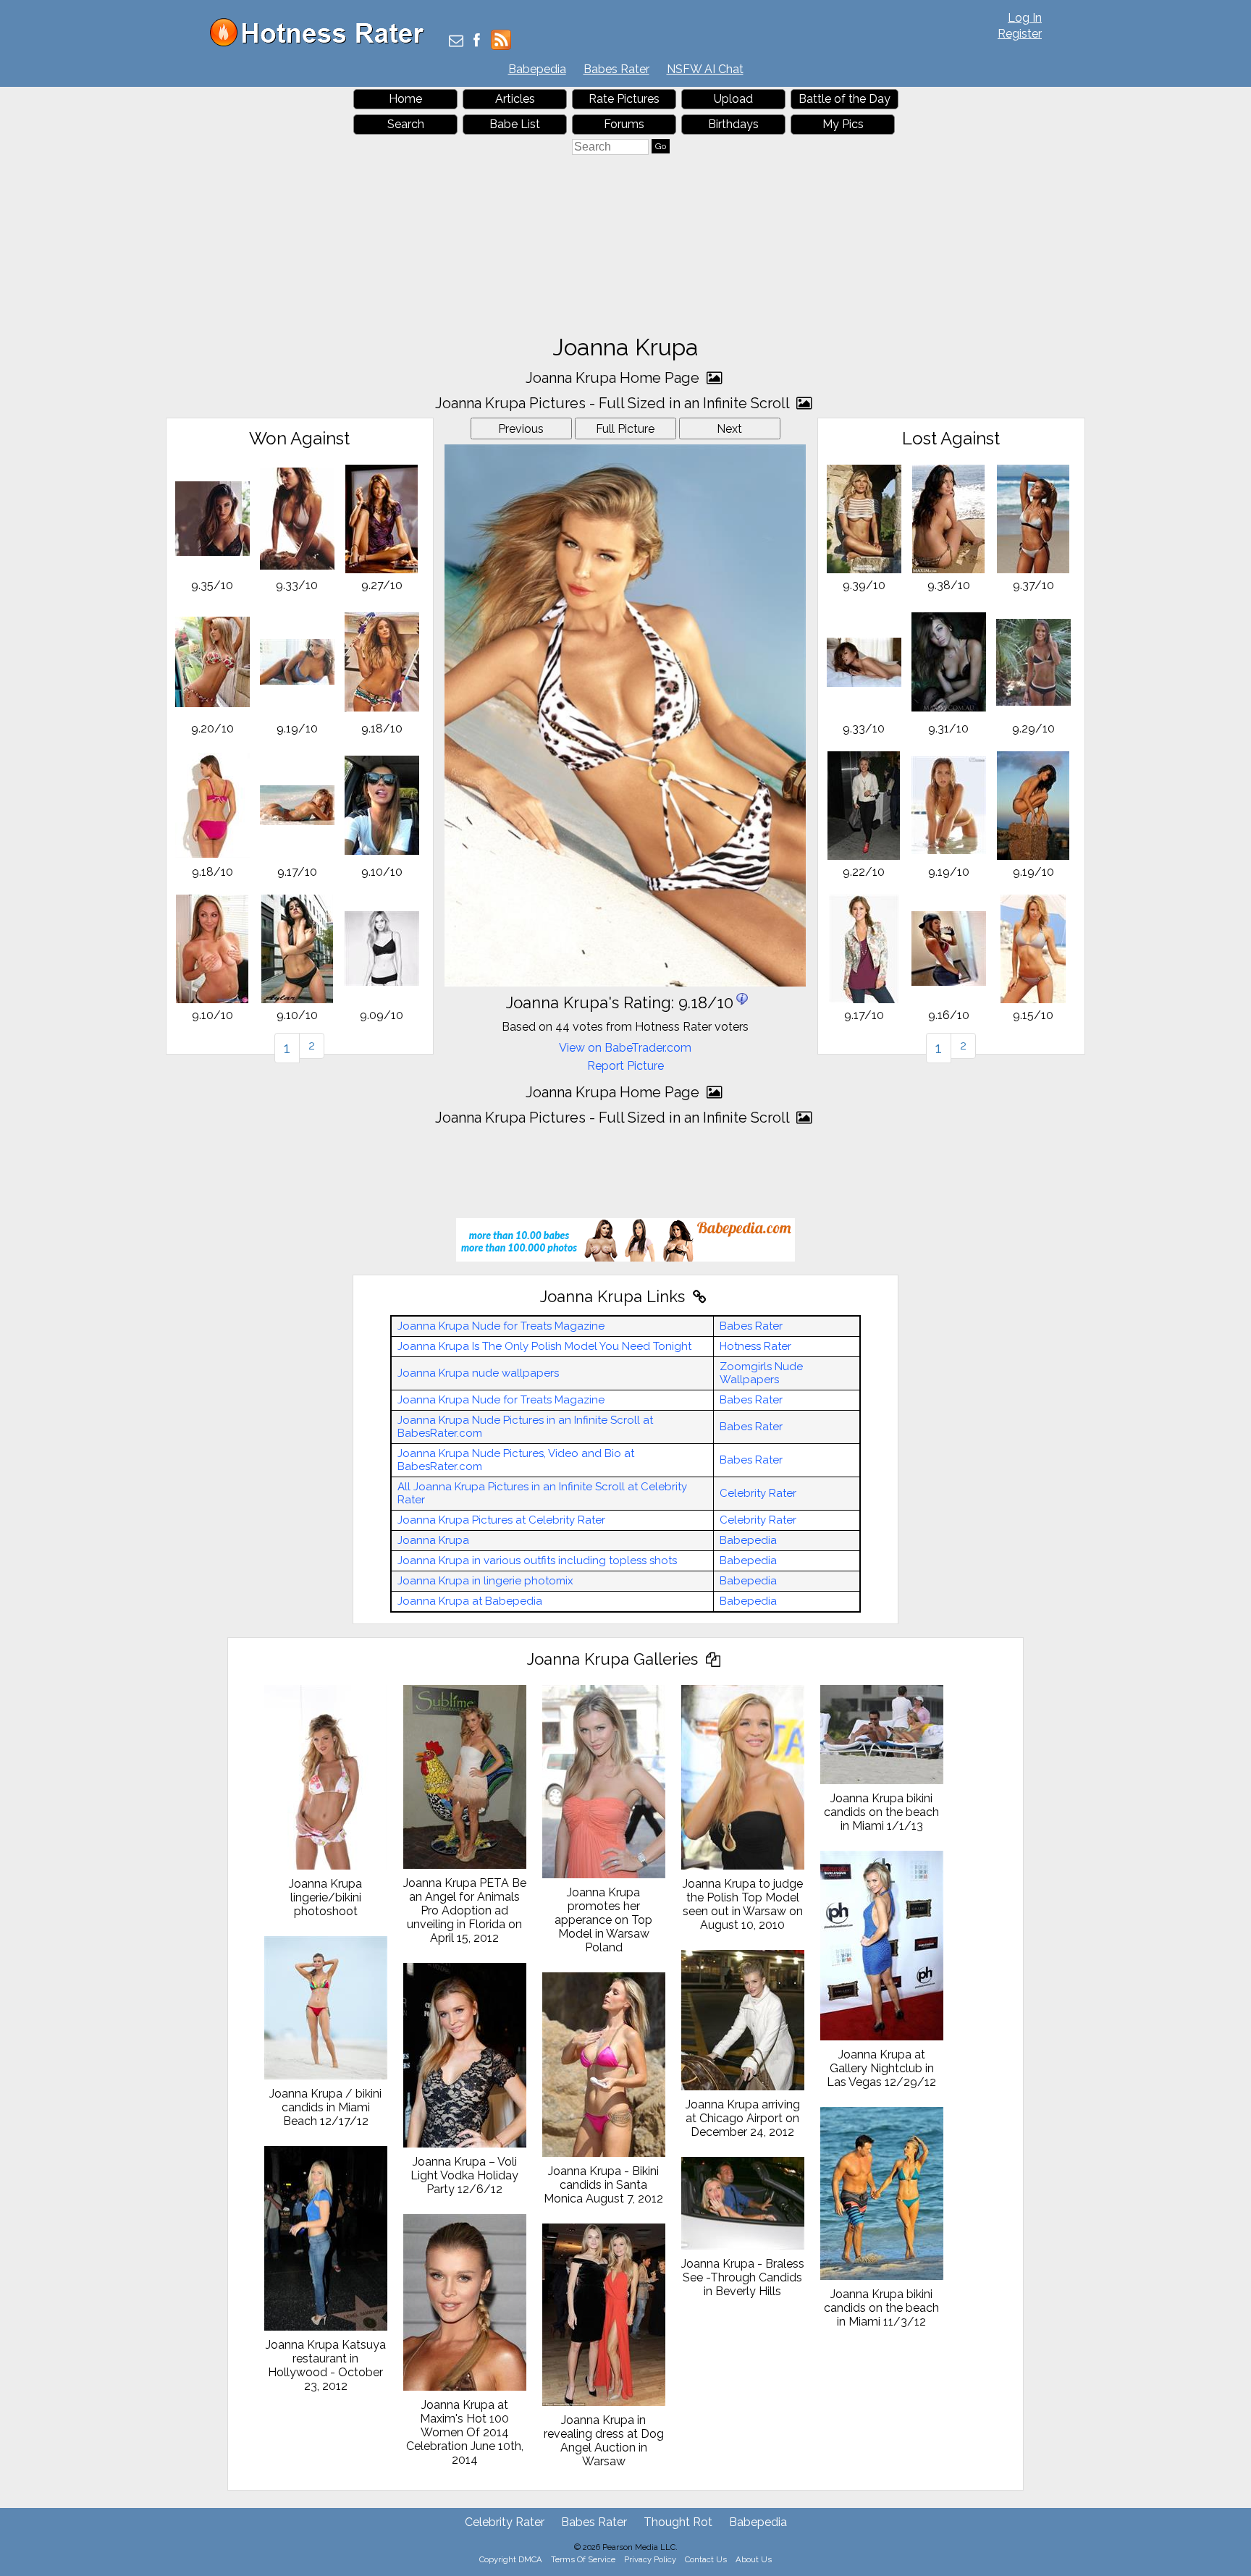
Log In (1025, 18)
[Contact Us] (456, 42)
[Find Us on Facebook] (477, 42)
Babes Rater (616, 69)
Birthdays (733, 124)
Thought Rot (678, 2522)
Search (406, 124)
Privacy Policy (650, 2559)
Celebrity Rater (758, 1493)
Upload (733, 99)
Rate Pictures (624, 99)
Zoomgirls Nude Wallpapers (761, 1373)
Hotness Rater (755, 1346)
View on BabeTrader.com (625, 1048)
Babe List (515, 124)
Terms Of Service (583, 2559)
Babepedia (537, 69)
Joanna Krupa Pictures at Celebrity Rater (501, 1520)
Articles (515, 99)
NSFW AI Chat (705, 69)
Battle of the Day (844, 99)
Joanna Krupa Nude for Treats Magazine (501, 1326)
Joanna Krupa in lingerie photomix (485, 1581)
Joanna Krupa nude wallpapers (478, 1373)
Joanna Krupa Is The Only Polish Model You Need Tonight (544, 1346)
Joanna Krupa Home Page (614, 378)
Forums (624, 124)
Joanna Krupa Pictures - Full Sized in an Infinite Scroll (614, 403)
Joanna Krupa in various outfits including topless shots (537, 1561)
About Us (754, 2559)
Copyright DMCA (511, 2559)
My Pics (843, 124)
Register (1020, 34)
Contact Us (706, 2559)
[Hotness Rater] (322, 43)
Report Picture (625, 1066)
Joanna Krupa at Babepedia (470, 1601)
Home (405, 99)
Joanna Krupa (433, 1540)
